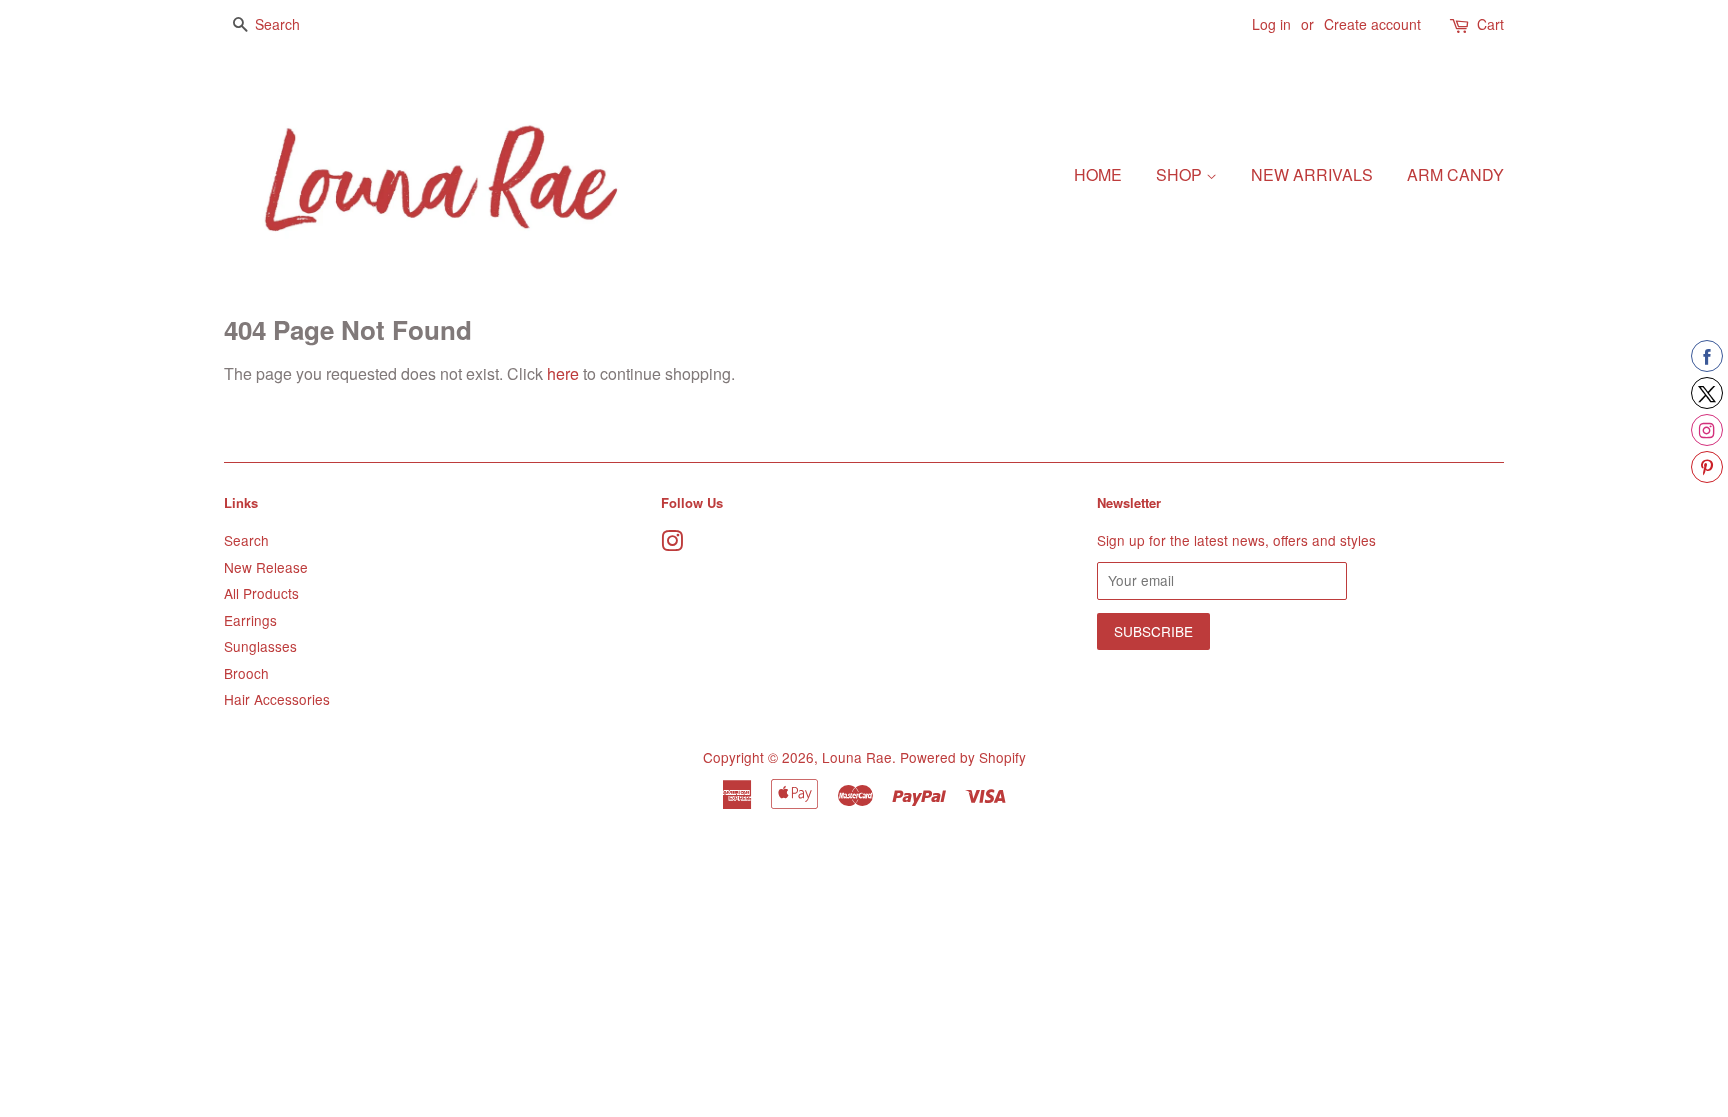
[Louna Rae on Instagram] (672, 544)
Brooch (246, 673)
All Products (261, 593)
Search (246, 540)
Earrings (250, 620)
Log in (1271, 24)
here (563, 373)
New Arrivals (1312, 174)
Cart (1490, 24)
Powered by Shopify (963, 757)
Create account (1372, 24)
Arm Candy (1455, 174)
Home (1098, 174)
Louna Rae (857, 757)
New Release (266, 567)
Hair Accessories (277, 699)
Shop (1181, 174)
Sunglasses (260, 646)
